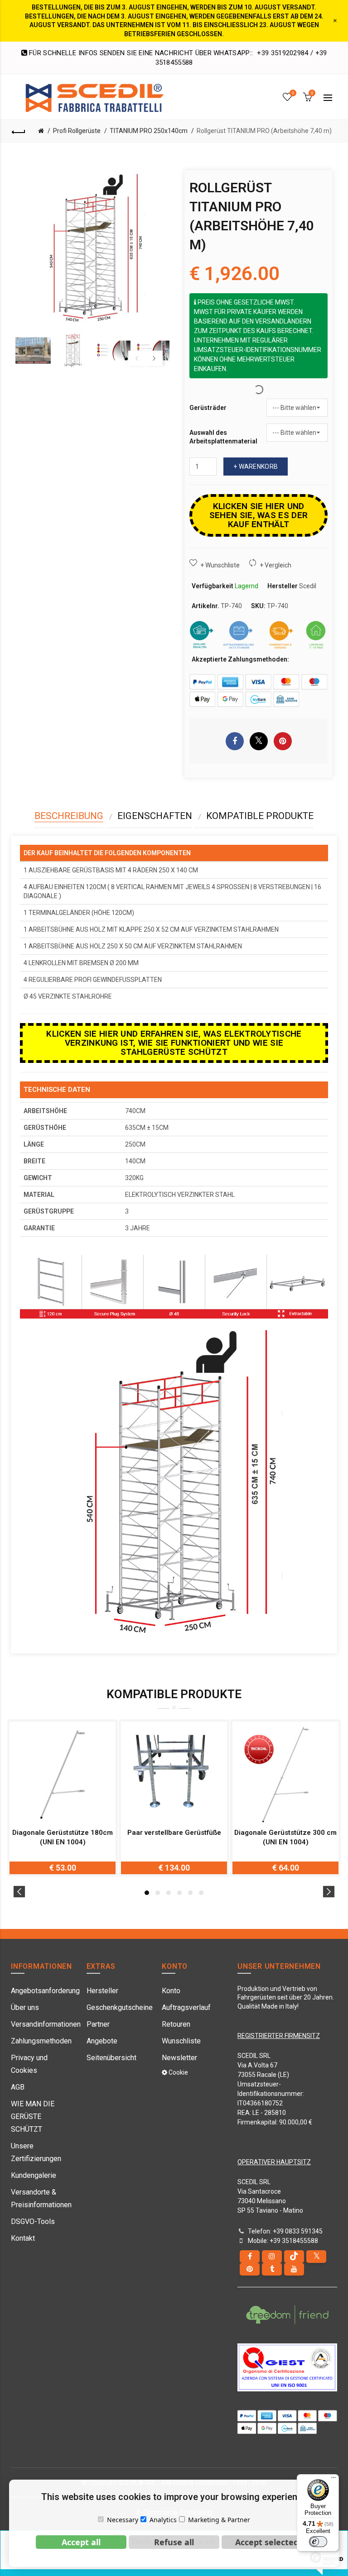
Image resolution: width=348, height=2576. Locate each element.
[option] (33, 350)
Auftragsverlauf (186, 2007)
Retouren (176, 2024)
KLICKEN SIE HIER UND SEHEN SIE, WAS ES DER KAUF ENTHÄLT (259, 515)
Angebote (102, 2041)
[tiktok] (294, 2257)
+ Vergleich (275, 565)
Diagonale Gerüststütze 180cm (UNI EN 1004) (63, 1837)
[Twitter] (316, 2257)
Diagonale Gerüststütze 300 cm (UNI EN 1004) (285, 1837)
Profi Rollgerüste (77, 131)
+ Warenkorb (256, 467)
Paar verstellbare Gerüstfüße (174, 1833)
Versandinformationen (46, 2024)
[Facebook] (250, 2257)
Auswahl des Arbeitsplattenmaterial (223, 437)
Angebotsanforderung (45, 1991)
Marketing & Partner (219, 2520)
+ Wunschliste (220, 565)
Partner (98, 2024)
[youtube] (294, 2269)
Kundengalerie (34, 2175)
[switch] (318, 2542)
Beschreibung (69, 816)
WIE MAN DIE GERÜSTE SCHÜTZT (33, 2117)
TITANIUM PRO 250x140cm (149, 131)
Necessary (123, 2520)
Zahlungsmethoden (41, 2041)
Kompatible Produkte (260, 816)
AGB (18, 2087)
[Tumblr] (272, 2269)
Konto (171, 1991)
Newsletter (179, 2058)
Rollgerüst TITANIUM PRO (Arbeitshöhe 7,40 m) (264, 131)
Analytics (163, 2520)
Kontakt (23, 2238)
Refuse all (174, 2542)
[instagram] (272, 2257)
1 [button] (147, 1893)
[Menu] (333, 2480)
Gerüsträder (208, 408)
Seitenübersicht (111, 2058)
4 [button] (179, 1893)
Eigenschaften (155, 816)
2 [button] (158, 1893)
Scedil (308, 586)
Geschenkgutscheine (120, 2007)
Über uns (25, 2007)
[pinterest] (250, 2269)
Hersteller (102, 1991)
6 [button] (201, 1893)
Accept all (81, 2542)
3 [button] (169, 1893)
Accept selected (267, 2542)
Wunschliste (181, 2041)
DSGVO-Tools (33, 2221)
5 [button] (190, 1893)
